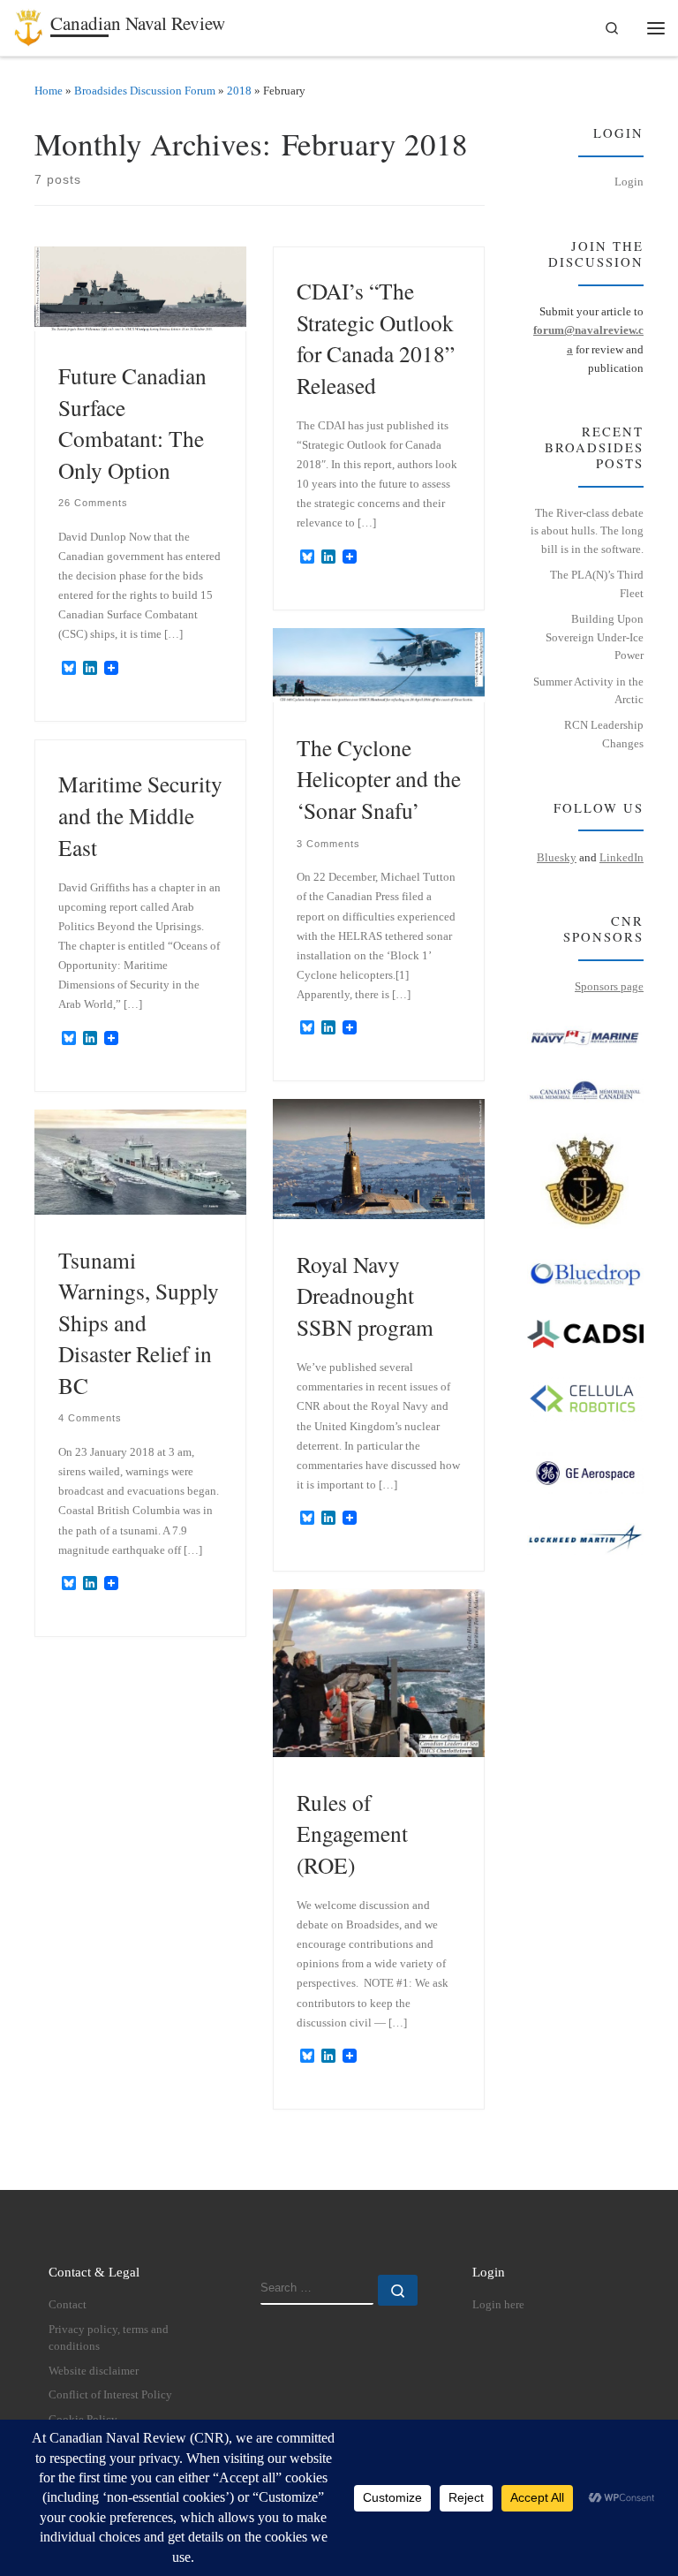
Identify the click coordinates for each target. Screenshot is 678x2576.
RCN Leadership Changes (604, 734)
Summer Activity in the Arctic (588, 691)
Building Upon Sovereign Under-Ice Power (595, 637)
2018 (239, 91)
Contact (68, 2305)
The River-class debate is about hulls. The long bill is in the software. (587, 531)
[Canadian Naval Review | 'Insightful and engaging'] (29, 25)
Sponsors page (609, 986)
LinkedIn (621, 857)
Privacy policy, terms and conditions (109, 2338)
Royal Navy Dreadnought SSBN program (365, 1296)
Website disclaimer (94, 2371)
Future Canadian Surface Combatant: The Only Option (132, 423)
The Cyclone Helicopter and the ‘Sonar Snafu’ (379, 779)
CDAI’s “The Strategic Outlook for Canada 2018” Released (376, 338)
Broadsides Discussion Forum (145, 91)
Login (629, 182)
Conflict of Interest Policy (110, 2395)
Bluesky (557, 857)
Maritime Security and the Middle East (140, 815)
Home (49, 91)
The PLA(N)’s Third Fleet (597, 584)
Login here (498, 2305)
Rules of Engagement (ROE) (352, 1834)
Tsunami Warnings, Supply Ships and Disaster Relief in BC (139, 1322)
